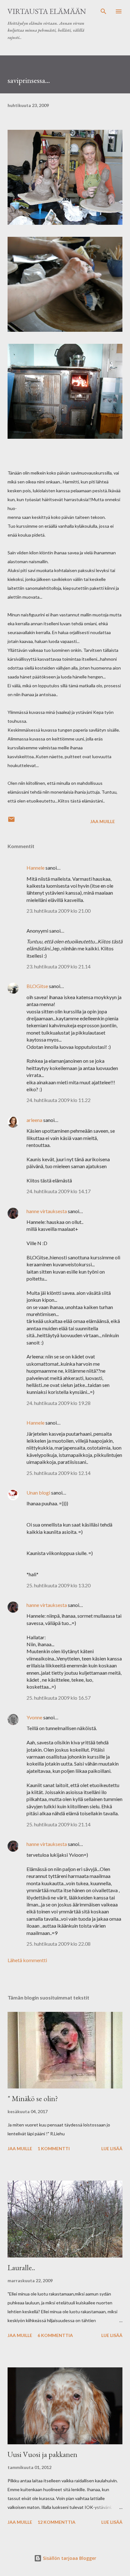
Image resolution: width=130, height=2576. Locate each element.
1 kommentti (54, 2148)
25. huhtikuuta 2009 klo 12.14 (59, 1473)
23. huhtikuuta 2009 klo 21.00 (59, 911)
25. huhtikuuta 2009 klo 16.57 (59, 1698)
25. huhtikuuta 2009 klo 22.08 (59, 1944)
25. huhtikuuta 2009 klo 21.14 (59, 1824)
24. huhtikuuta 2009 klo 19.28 (59, 1403)
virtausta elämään (47, 11)
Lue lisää (112, 2148)
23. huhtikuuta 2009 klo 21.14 (59, 966)
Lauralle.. (21, 2267)
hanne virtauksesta (47, 1211)
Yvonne (34, 1717)
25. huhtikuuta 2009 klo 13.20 (59, 1585)
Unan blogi (39, 1493)
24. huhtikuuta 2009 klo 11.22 (59, 1100)
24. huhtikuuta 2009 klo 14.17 (59, 1191)
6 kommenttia (55, 2335)
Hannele (35, 868)
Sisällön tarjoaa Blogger (69, 2558)
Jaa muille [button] (103, 821)
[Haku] (103, 11)
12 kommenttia (56, 2522)
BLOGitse (37, 986)
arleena (34, 1120)
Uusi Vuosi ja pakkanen (42, 2454)
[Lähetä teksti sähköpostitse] (11, 821)
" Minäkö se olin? (33, 2098)
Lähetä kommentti (27, 1960)
